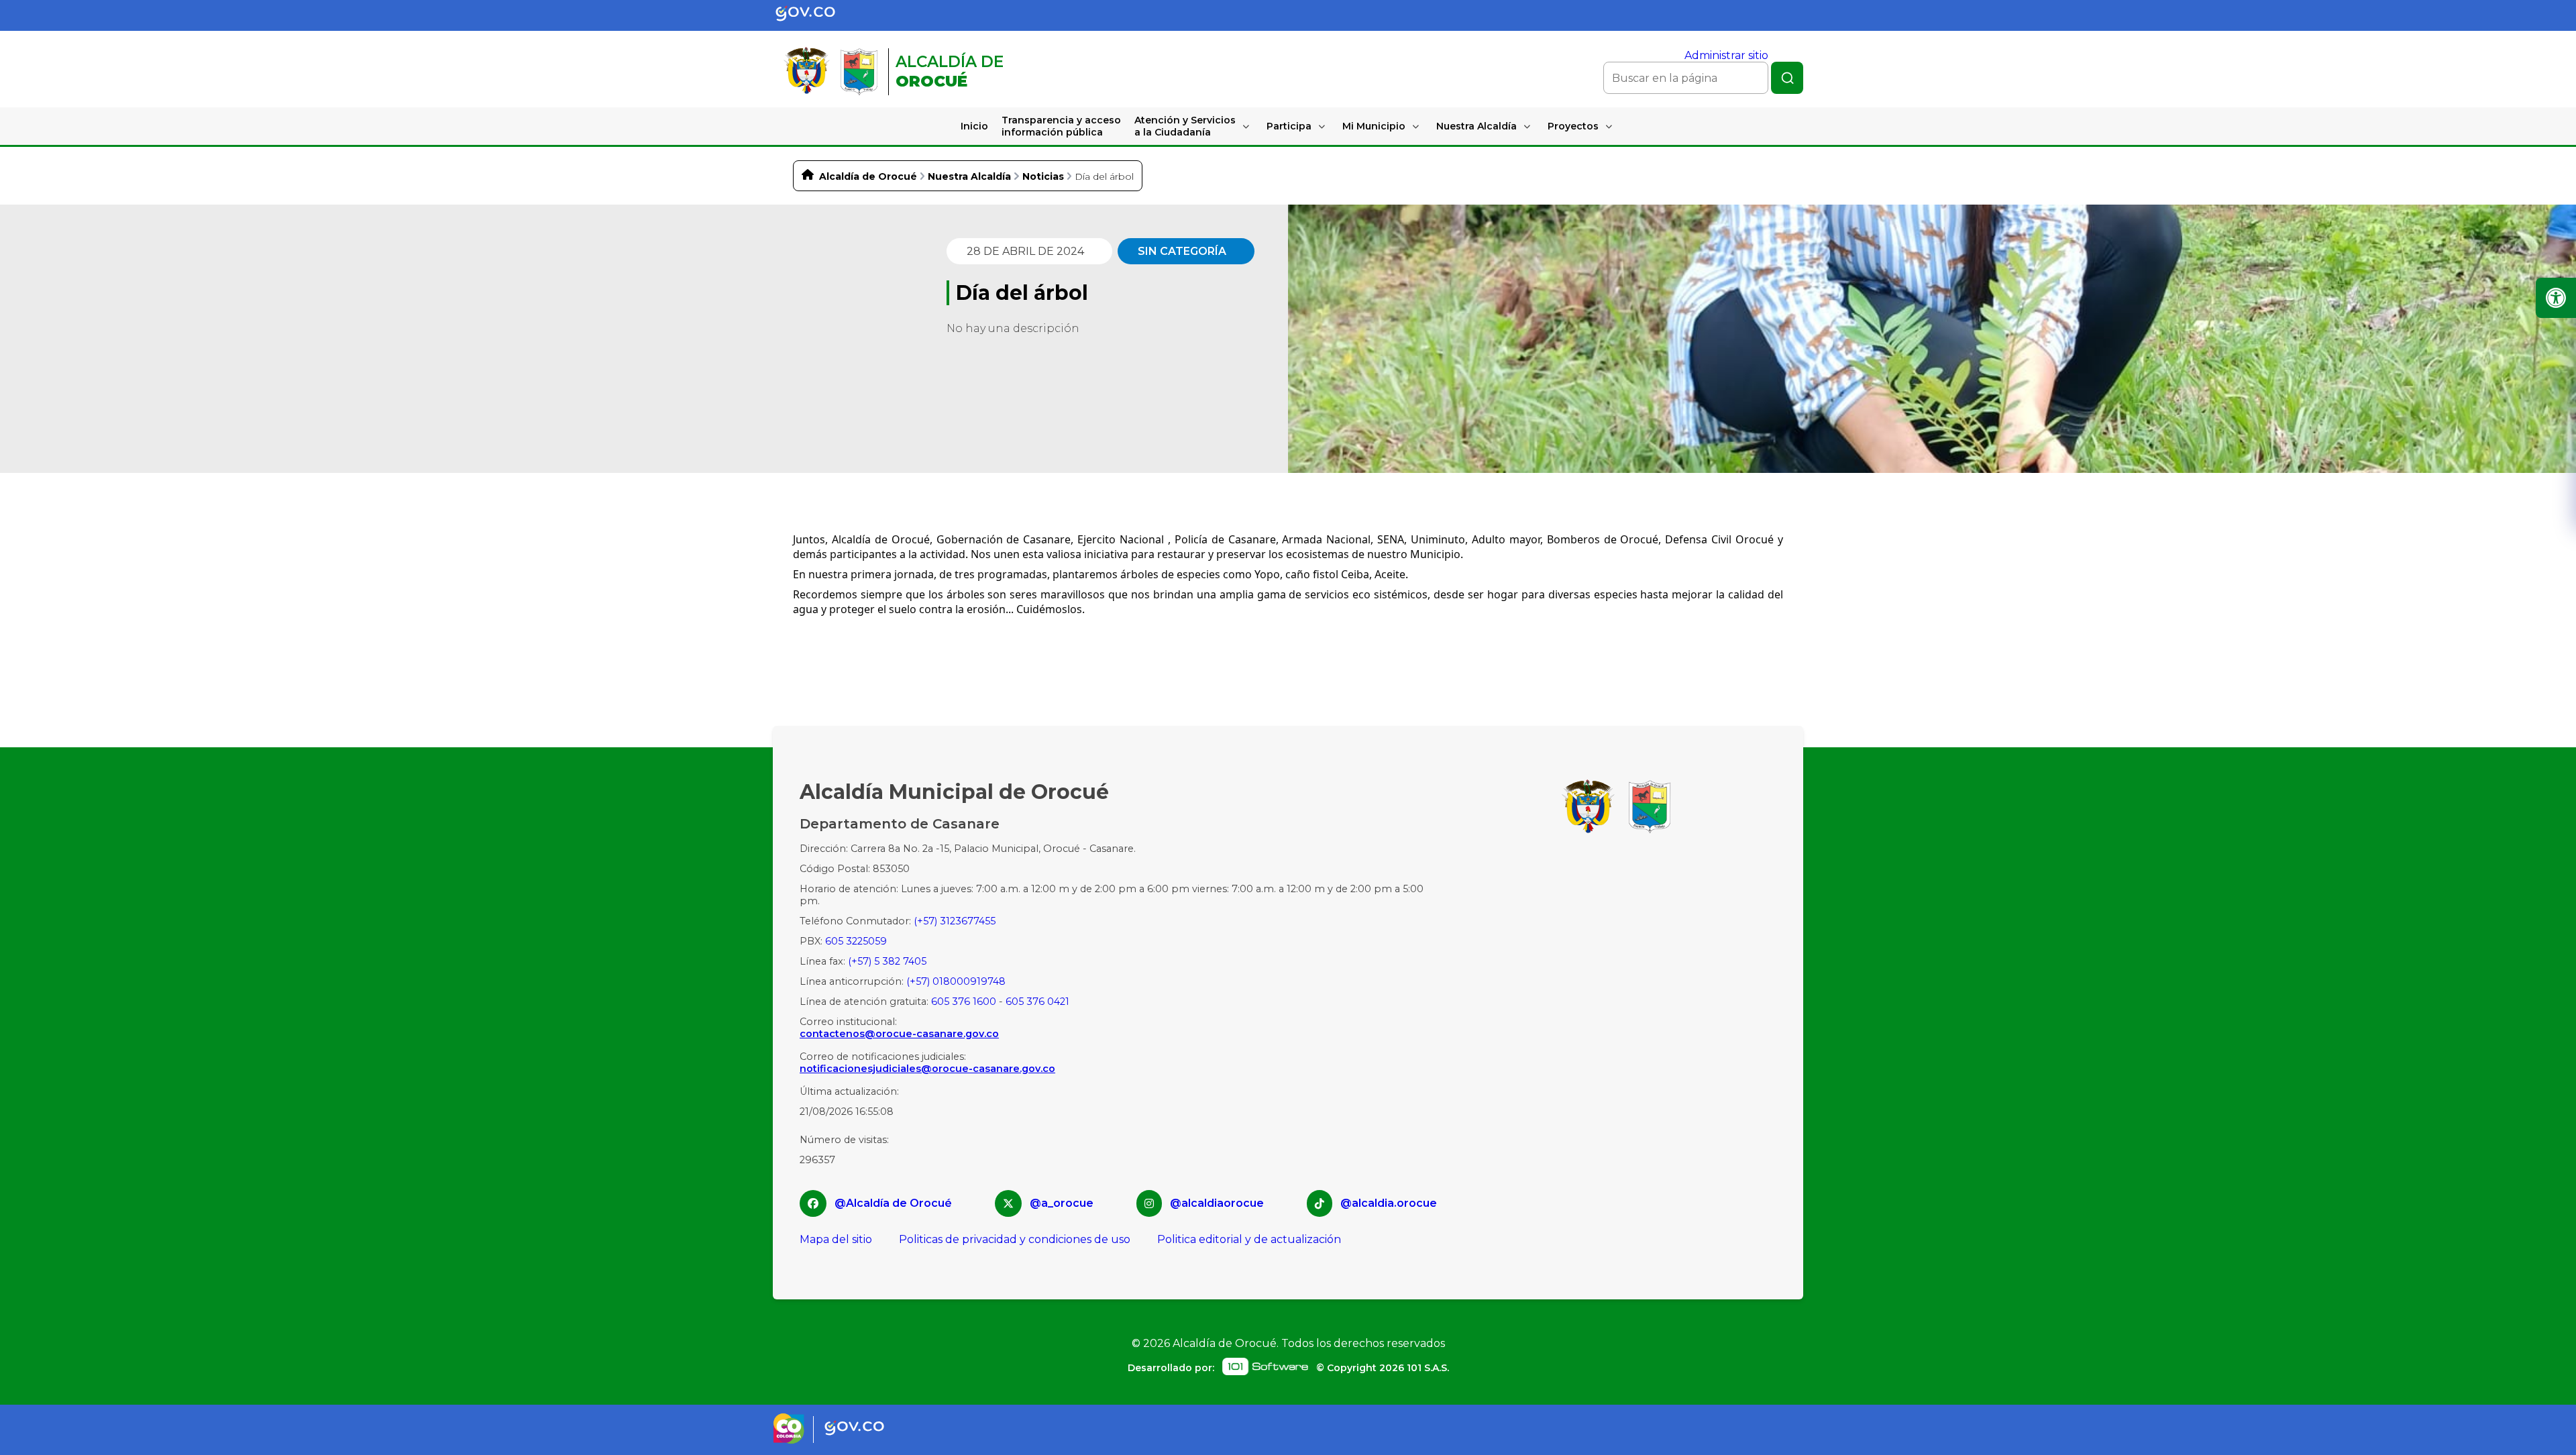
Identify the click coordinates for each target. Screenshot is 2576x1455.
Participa (1289, 126)
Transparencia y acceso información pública (1061, 126)
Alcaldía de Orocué (868, 176)
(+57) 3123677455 (955, 921)
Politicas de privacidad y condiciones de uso (1015, 1239)
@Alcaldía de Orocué (893, 1203)
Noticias (1043, 176)
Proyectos (1573, 126)
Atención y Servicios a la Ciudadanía (1185, 126)
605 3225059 (856, 941)
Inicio (974, 126)
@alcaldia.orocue (1389, 1203)
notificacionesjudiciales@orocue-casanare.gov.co (927, 1069)
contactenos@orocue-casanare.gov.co (899, 1034)
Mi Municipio (1374, 126)
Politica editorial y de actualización (1249, 1239)
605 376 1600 (964, 1002)
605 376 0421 (1037, 1002)
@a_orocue (1062, 1203)
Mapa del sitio (836, 1239)
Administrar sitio (1726, 55)
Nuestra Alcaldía (1477, 126)
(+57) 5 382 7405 (887, 961)
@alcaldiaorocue (1217, 1203)
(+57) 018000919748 (956, 981)
